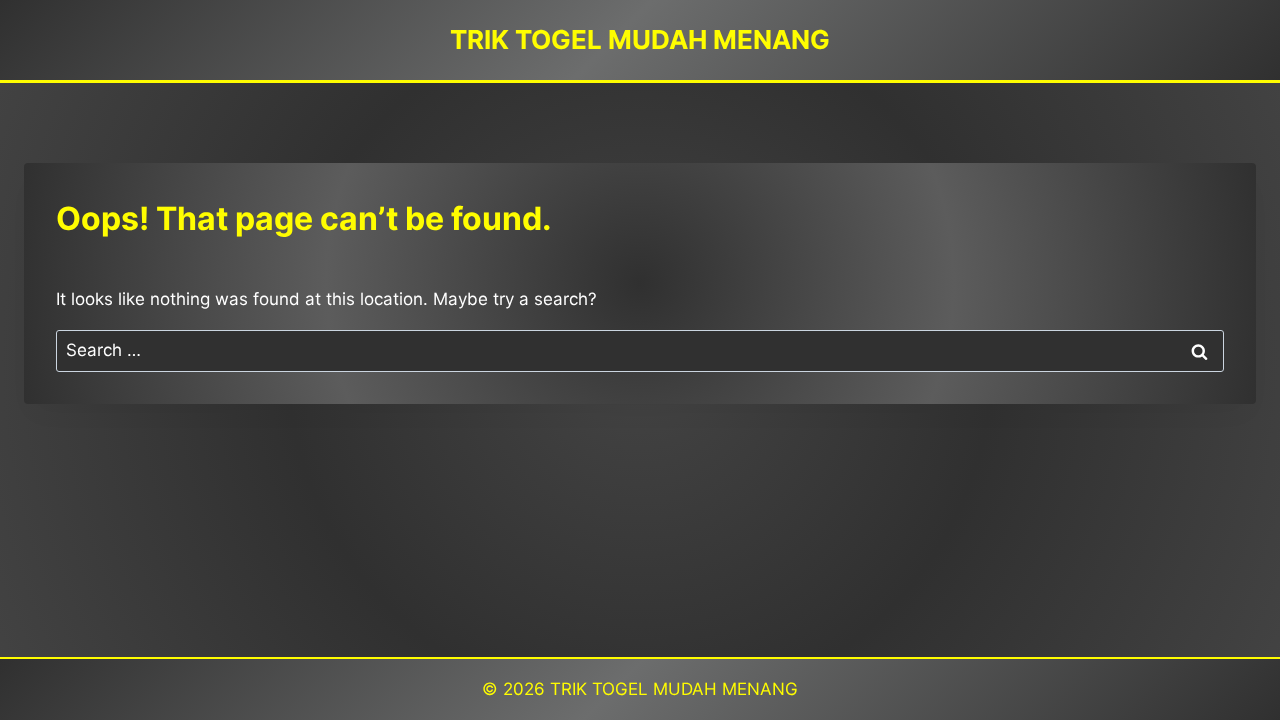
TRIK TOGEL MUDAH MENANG (674, 689)
